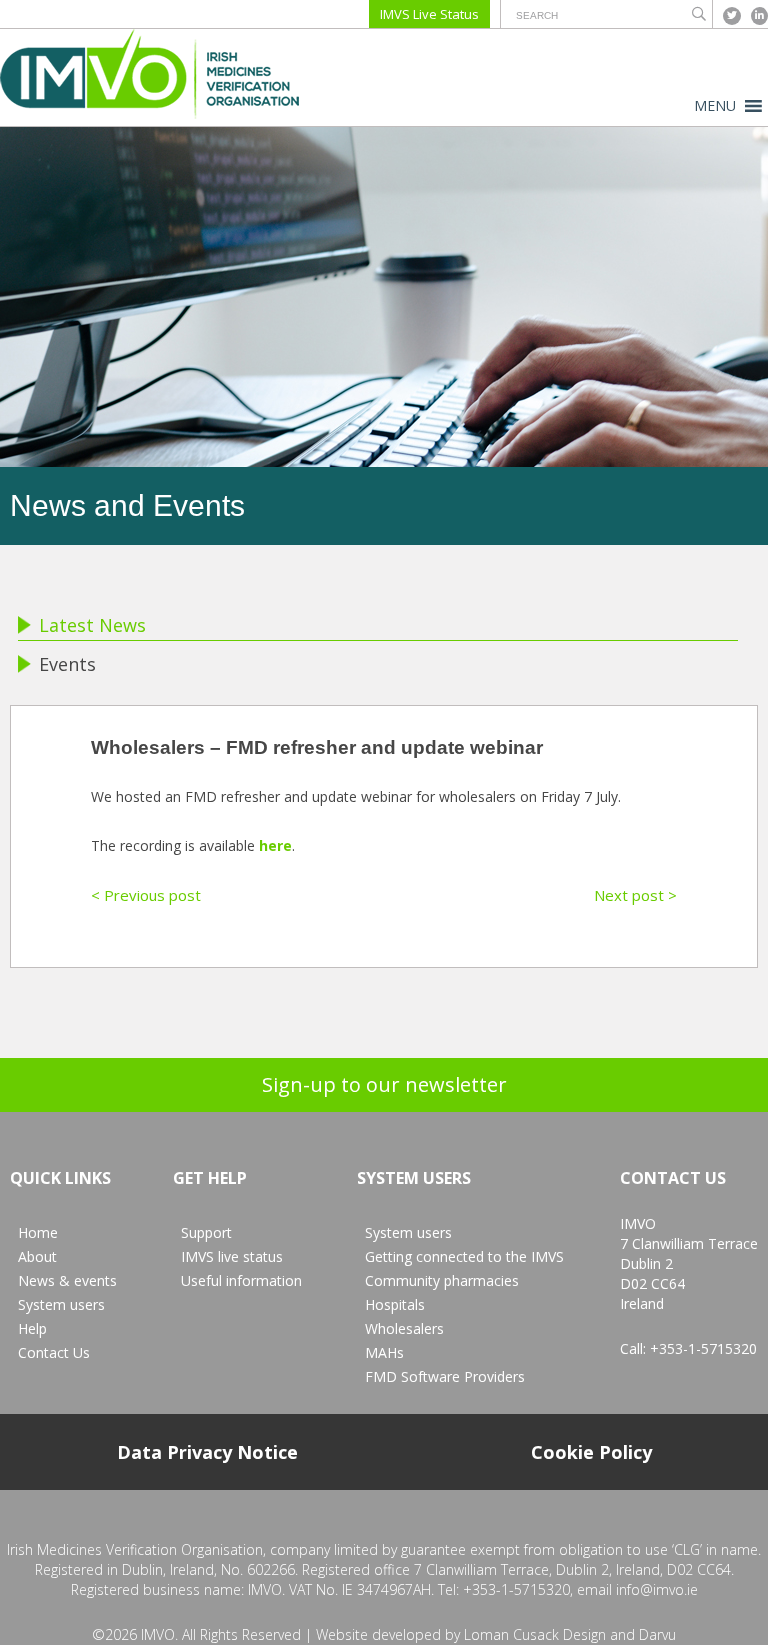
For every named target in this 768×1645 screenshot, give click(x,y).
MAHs (384, 1352)
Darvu (657, 1634)
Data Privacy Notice (207, 1452)
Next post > (635, 895)
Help (32, 1328)
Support (206, 1232)
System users (61, 1304)
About (37, 1256)
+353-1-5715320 (703, 1348)
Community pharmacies (442, 1280)
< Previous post (146, 895)
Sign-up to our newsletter (384, 1084)
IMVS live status (232, 1256)
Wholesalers (404, 1328)
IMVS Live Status (429, 14)
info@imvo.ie (657, 1589)
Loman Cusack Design (535, 1634)
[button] (715, 106)
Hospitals (395, 1304)
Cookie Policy (591, 1452)
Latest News (92, 625)
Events (67, 664)
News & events (67, 1280)
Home (38, 1232)
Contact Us (54, 1352)
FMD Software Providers (445, 1376)
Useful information (241, 1280)
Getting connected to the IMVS (464, 1256)
